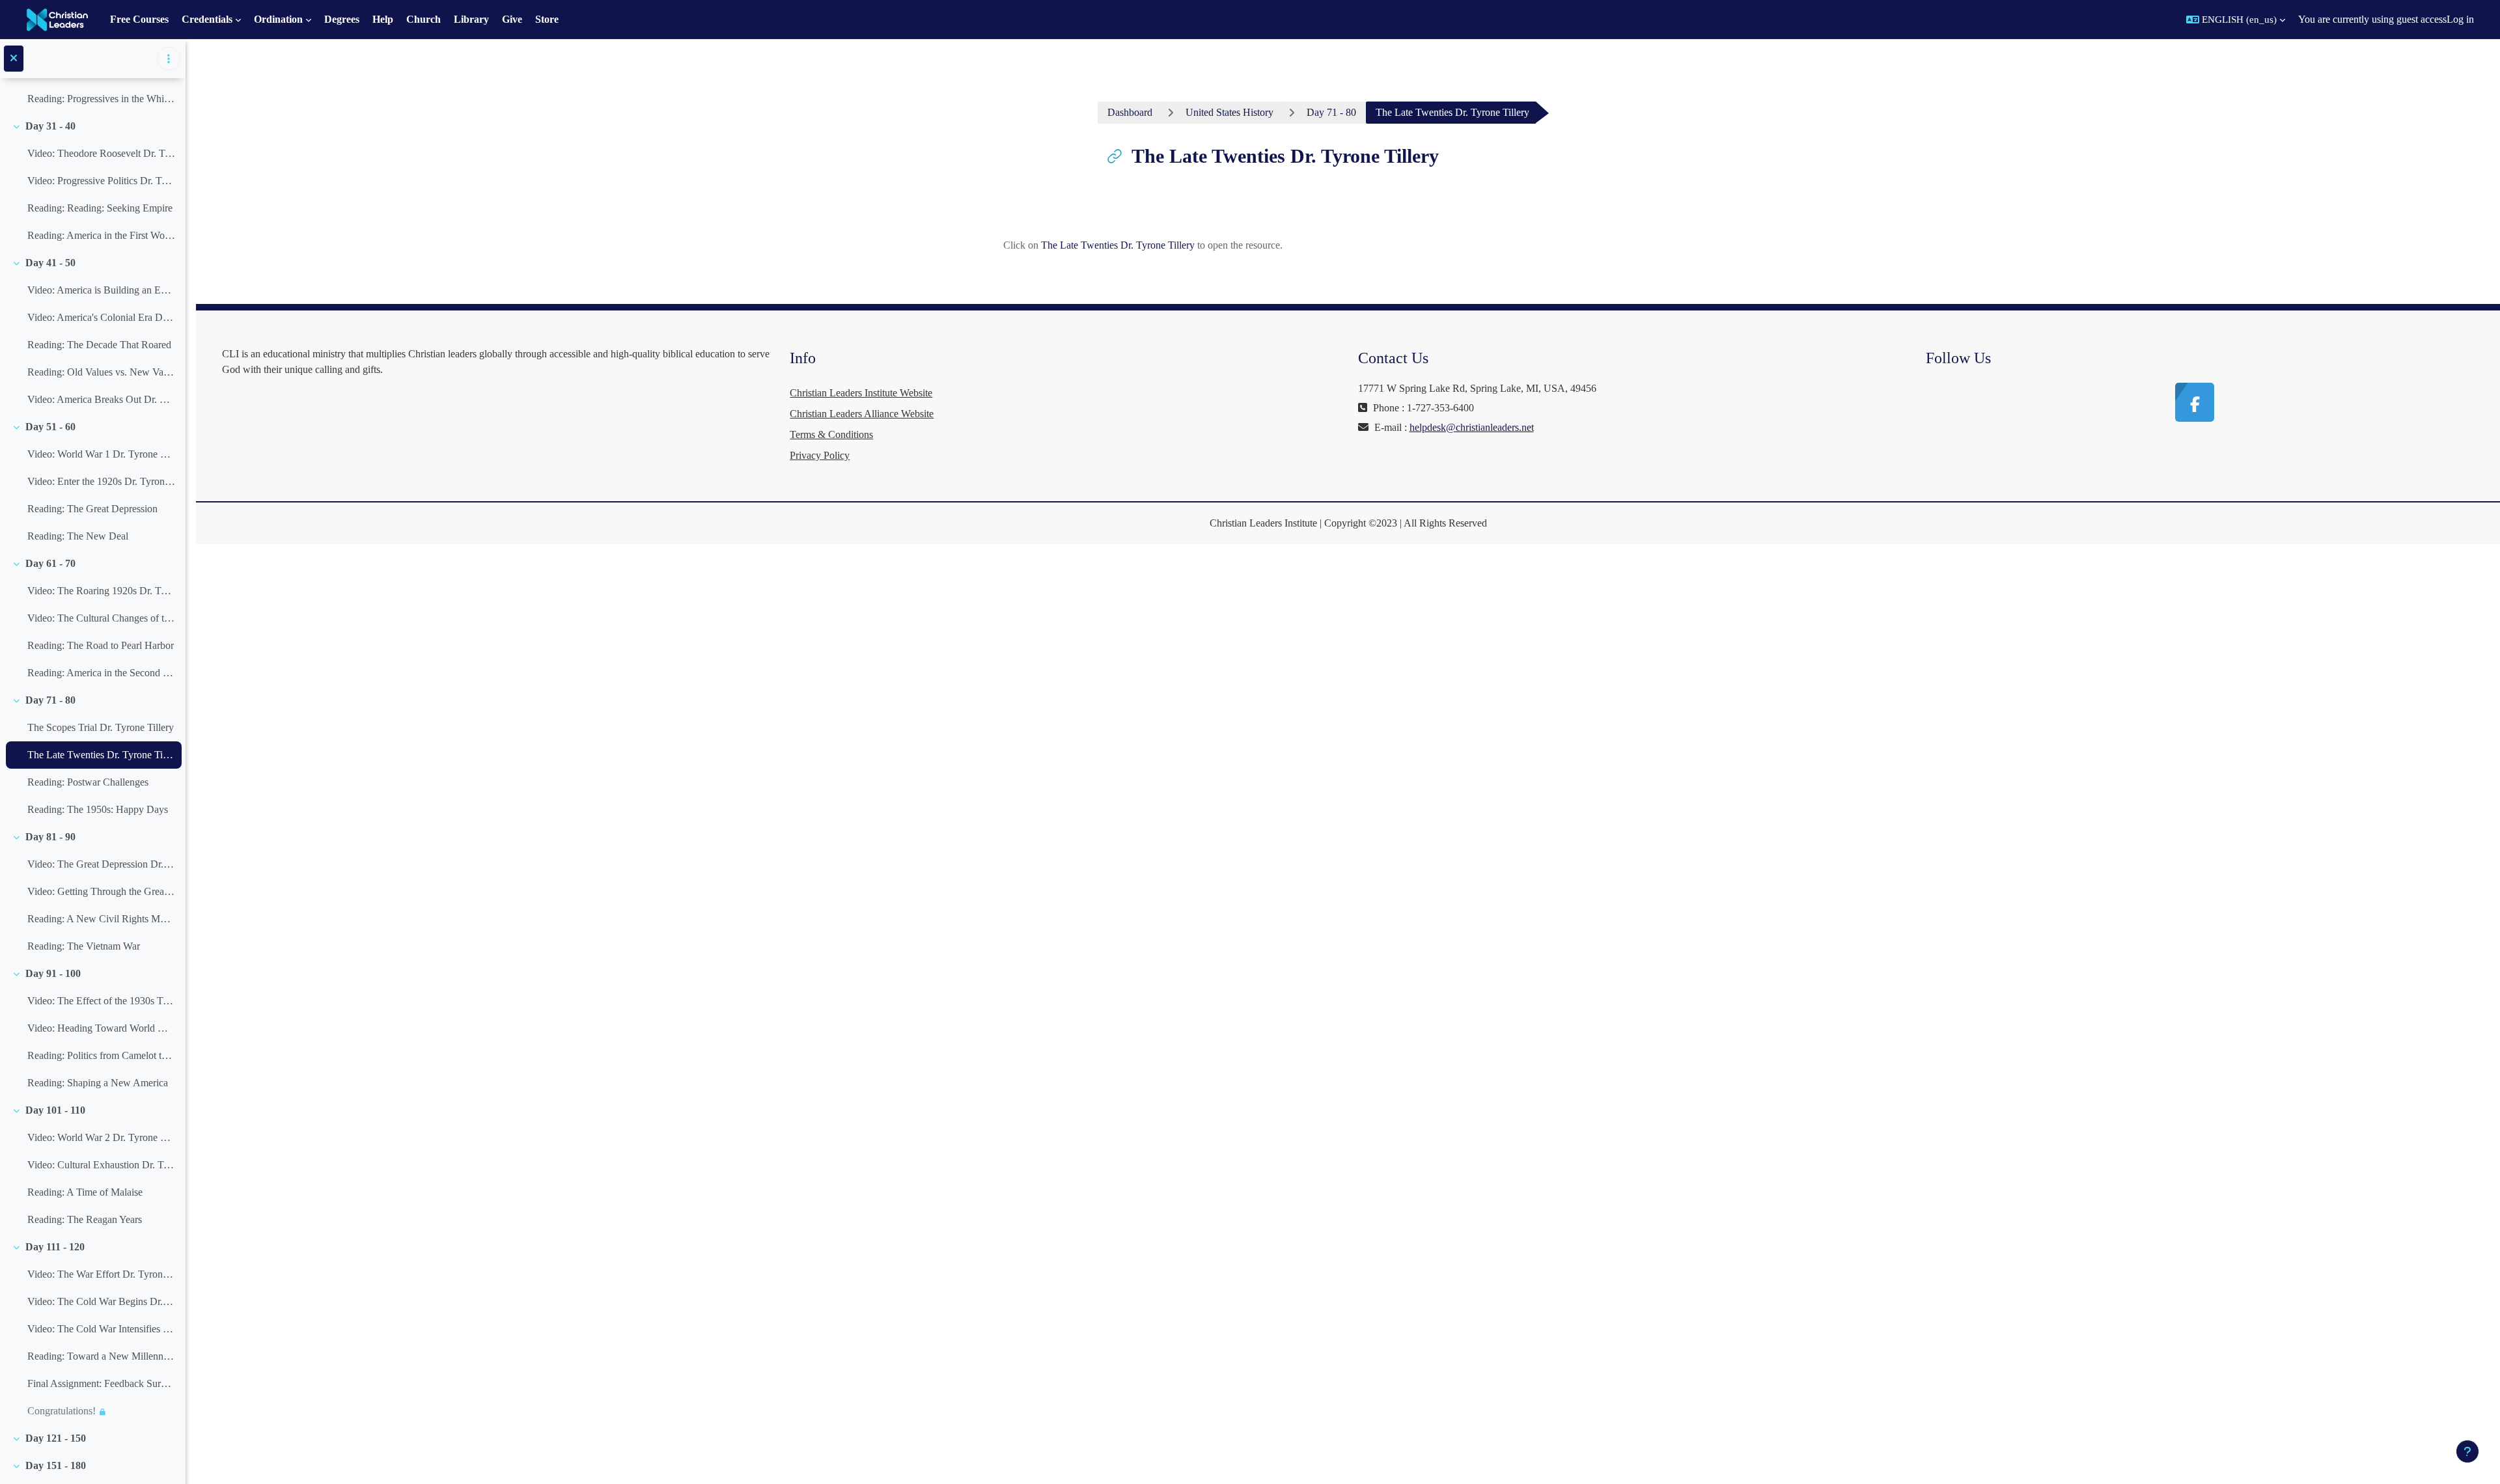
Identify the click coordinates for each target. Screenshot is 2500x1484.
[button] (2236, 20)
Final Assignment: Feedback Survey (101, 1383)
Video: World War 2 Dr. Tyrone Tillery (101, 1137)
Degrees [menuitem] (342, 19)
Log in (2460, 19)
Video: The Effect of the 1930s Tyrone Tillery (101, 1001)
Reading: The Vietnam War (84, 946)
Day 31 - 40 (50, 126)
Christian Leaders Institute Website (861, 393)
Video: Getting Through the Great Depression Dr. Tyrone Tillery (101, 891)
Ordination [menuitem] (278, 19)
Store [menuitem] (547, 19)
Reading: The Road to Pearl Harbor (101, 645)
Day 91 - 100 (53, 973)
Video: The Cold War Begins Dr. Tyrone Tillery (101, 1301)
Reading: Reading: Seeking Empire (100, 208)
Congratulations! (62, 1411)
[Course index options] (169, 59)
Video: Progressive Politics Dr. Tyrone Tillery (101, 181)
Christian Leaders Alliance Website (862, 414)
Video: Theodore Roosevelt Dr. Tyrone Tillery (101, 153)
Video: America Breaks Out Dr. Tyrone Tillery (101, 399)
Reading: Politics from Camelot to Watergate (101, 1055)
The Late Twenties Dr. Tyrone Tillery (101, 755)
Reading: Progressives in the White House (101, 99)
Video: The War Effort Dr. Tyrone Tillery (101, 1274)
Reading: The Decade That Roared (99, 345)
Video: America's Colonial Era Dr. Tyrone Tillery (101, 317)
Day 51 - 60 (50, 427)
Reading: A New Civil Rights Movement (101, 919)
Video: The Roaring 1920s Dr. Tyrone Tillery (101, 591)
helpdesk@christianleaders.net (1472, 427)
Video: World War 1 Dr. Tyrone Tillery (101, 454)
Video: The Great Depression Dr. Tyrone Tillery (101, 864)
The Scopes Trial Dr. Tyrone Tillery (101, 727)
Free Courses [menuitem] (139, 19)
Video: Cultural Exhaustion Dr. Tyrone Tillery (101, 1165)
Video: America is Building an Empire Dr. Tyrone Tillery (101, 290)
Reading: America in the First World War (101, 235)
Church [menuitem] (424, 19)
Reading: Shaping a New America (98, 1083)
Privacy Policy (820, 455)
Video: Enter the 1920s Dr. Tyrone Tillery (101, 481)
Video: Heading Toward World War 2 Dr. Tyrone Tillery (101, 1028)
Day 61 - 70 (50, 563)
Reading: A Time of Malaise (85, 1192)
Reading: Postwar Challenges (88, 782)
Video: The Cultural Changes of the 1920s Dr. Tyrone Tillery (101, 618)
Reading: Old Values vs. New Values (101, 372)
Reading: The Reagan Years (85, 1219)
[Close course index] (14, 59)
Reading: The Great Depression (92, 509)
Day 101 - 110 (55, 1110)
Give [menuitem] (512, 19)
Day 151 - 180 (56, 1465)
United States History (1229, 112)
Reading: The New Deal (78, 536)
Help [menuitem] (383, 19)
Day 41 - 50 (50, 263)
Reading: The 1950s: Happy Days (98, 809)
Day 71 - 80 (50, 700)
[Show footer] (2467, 1451)
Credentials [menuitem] (207, 19)
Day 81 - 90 (50, 837)
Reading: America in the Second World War (101, 673)
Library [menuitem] (471, 19)
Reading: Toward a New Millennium (101, 1356)
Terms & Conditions (831, 434)
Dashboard (1130, 112)
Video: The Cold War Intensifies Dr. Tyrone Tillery (101, 1329)
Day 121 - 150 (56, 1438)
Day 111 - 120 (55, 1247)
